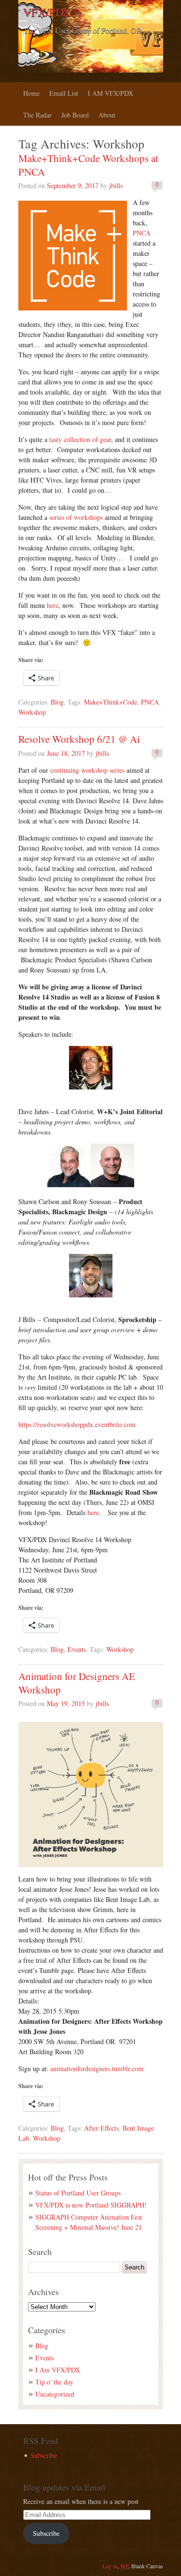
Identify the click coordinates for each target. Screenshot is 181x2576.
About (107, 115)
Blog (57, 702)
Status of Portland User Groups (78, 2193)
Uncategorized (55, 2394)
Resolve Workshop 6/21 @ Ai (79, 739)
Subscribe (44, 2455)
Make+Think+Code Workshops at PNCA (88, 165)
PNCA (142, 233)
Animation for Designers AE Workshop (77, 1683)
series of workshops (76, 517)
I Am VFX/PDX (58, 2370)
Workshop (32, 712)
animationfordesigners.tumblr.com (97, 2068)
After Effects (101, 2128)
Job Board (75, 115)
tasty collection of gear (80, 439)
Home (31, 93)
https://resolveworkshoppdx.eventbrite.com (77, 1424)
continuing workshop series (87, 770)
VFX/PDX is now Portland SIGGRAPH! (91, 2205)
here (53, 605)
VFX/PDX (47, 12)
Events (77, 1649)
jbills (116, 185)
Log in (110, 2566)
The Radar (37, 115)
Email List (64, 93)
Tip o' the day (54, 2382)
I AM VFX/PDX (111, 93)
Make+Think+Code (111, 702)
